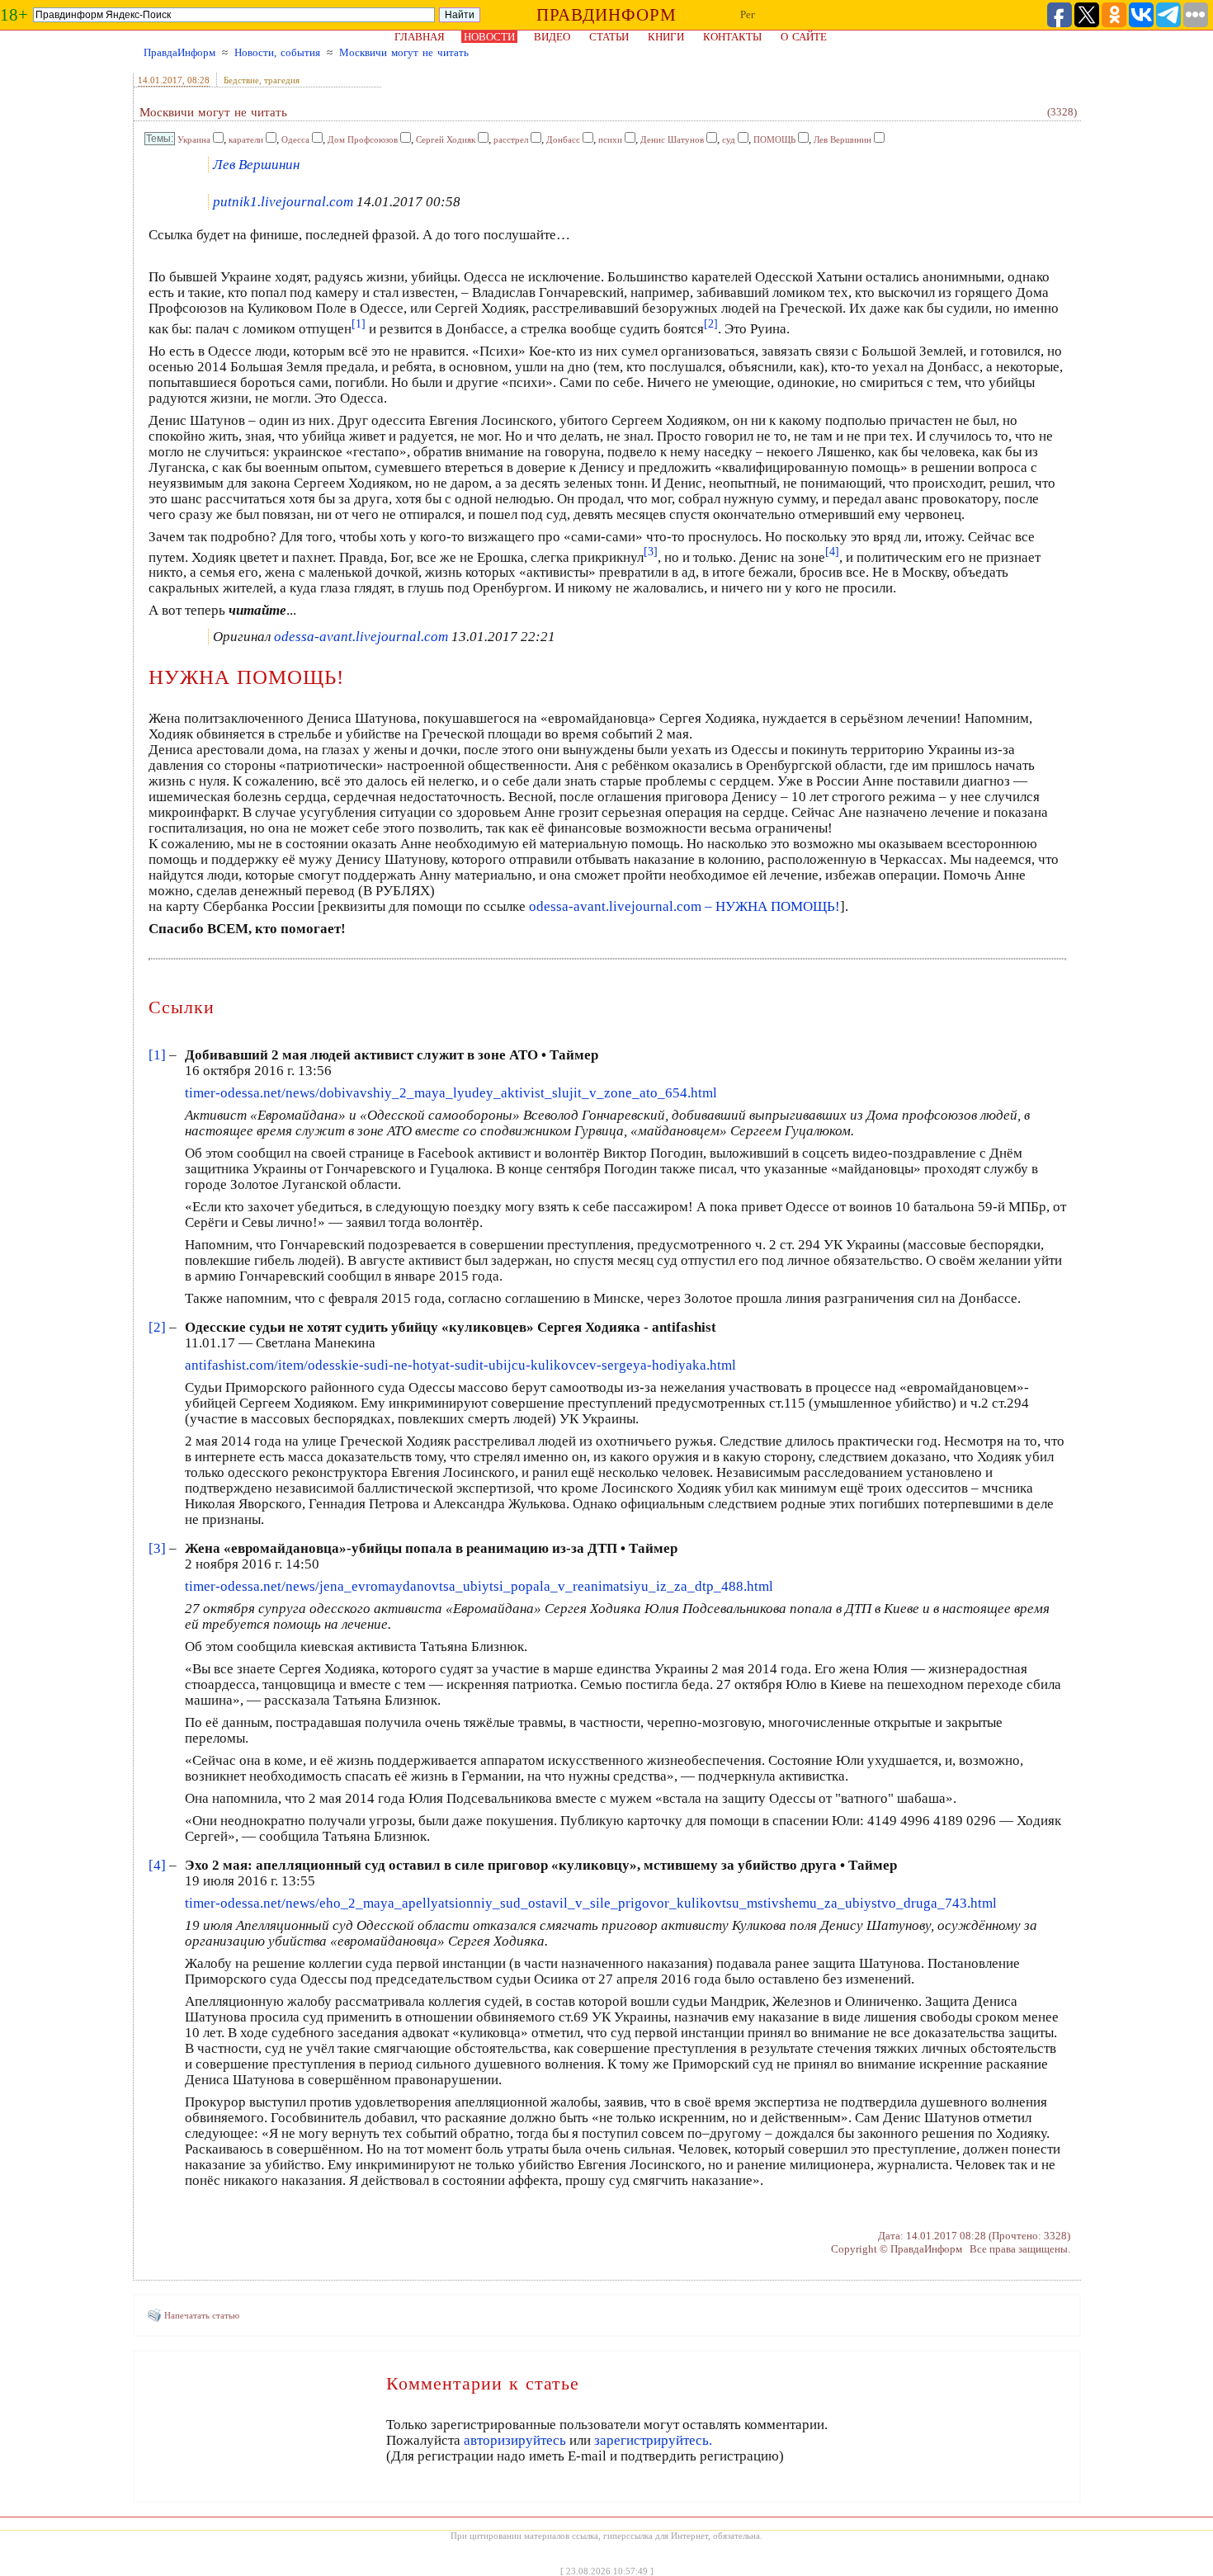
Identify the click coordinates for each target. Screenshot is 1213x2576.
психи (610, 139)
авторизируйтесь (515, 2440)
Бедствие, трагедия (262, 80)
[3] (157, 1548)
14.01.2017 (160, 80)
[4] (157, 1865)
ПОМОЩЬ (774, 139)
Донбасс (563, 139)
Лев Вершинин (842, 139)
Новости (489, 37)
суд (729, 139)
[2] (157, 1327)
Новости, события (277, 52)
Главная (420, 37)
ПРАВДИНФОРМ (606, 15)
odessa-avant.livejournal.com (361, 637)
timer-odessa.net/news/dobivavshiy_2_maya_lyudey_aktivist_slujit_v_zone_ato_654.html (451, 1093)
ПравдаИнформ (179, 52)
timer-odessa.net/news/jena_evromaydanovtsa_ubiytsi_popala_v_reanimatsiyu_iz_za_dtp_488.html (479, 1586)
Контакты (732, 37)
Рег (748, 14)
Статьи (609, 37)
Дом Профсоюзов (363, 139)
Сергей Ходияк (446, 139)
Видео (552, 37)
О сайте (804, 37)
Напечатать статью (202, 2315)
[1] (157, 1055)
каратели (246, 139)
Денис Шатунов (672, 139)
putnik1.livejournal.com (283, 202)
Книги (666, 37)
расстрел (511, 139)
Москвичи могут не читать (404, 52)
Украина (194, 139)
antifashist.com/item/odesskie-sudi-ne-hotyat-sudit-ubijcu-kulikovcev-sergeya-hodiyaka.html (460, 1365)
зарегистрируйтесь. (653, 2440)
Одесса (295, 139)
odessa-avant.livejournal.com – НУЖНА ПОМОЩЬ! (684, 906)
